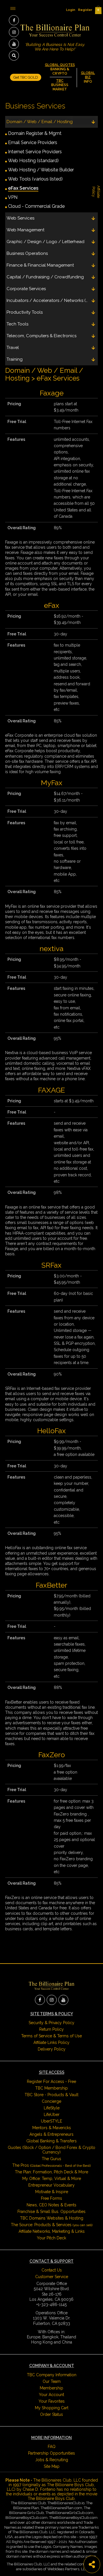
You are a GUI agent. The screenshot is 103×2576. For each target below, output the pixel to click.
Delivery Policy (52, 2049)
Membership (51, 2388)
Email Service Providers (33, 142)
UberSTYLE (51, 2121)
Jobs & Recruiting (52, 2460)
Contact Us (52, 2270)
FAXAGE (51, 1090)
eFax (52, 605)
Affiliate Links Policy (51, 2042)
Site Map (52, 2466)
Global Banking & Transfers (51, 2141)
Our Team (52, 2381)
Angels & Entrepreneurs (51, 2134)
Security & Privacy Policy (51, 2023)
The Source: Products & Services (52, 2225)
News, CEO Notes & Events (51, 2205)
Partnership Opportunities (51, 2453)
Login (71, 10)
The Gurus (51, 2159)
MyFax (52, 783)
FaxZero (52, 1755)
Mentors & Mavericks (52, 2128)
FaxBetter (51, 1585)
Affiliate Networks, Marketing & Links (52, 2231)
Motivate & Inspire (52, 2192)
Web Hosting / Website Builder (41, 170)
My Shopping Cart (52, 2408)
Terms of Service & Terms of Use (51, 2036)
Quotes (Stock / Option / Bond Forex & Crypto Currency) (51, 2150)
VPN (13, 197)
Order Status (51, 2414)
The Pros (51, 2165)
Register (85, 10)
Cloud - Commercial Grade (36, 206)
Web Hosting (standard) (33, 161)
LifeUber (52, 2115)
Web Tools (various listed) (35, 179)
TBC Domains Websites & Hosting (52, 2218)
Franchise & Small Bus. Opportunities (51, 2212)
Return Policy (51, 2029)
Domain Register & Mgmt (35, 133)
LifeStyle (52, 2108)
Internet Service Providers (35, 152)
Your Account (51, 2395)
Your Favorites (52, 2401)
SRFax (51, 1265)
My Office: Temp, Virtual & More (52, 2179)
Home (21, 8)
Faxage (52, 393)
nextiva (51, 948)
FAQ (52, 2447)
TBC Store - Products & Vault (51, 2095)
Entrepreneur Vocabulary (51, 2185)
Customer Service (52, 2277)
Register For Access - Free (51, 2082)
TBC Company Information (52, 2375)
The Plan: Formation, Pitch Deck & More (51, 2172)
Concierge (51, 2101)
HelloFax (51, 1431)
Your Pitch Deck (51, 2238)
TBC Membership (51, 2088)
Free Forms (51, 2198)
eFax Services (23, 188)
